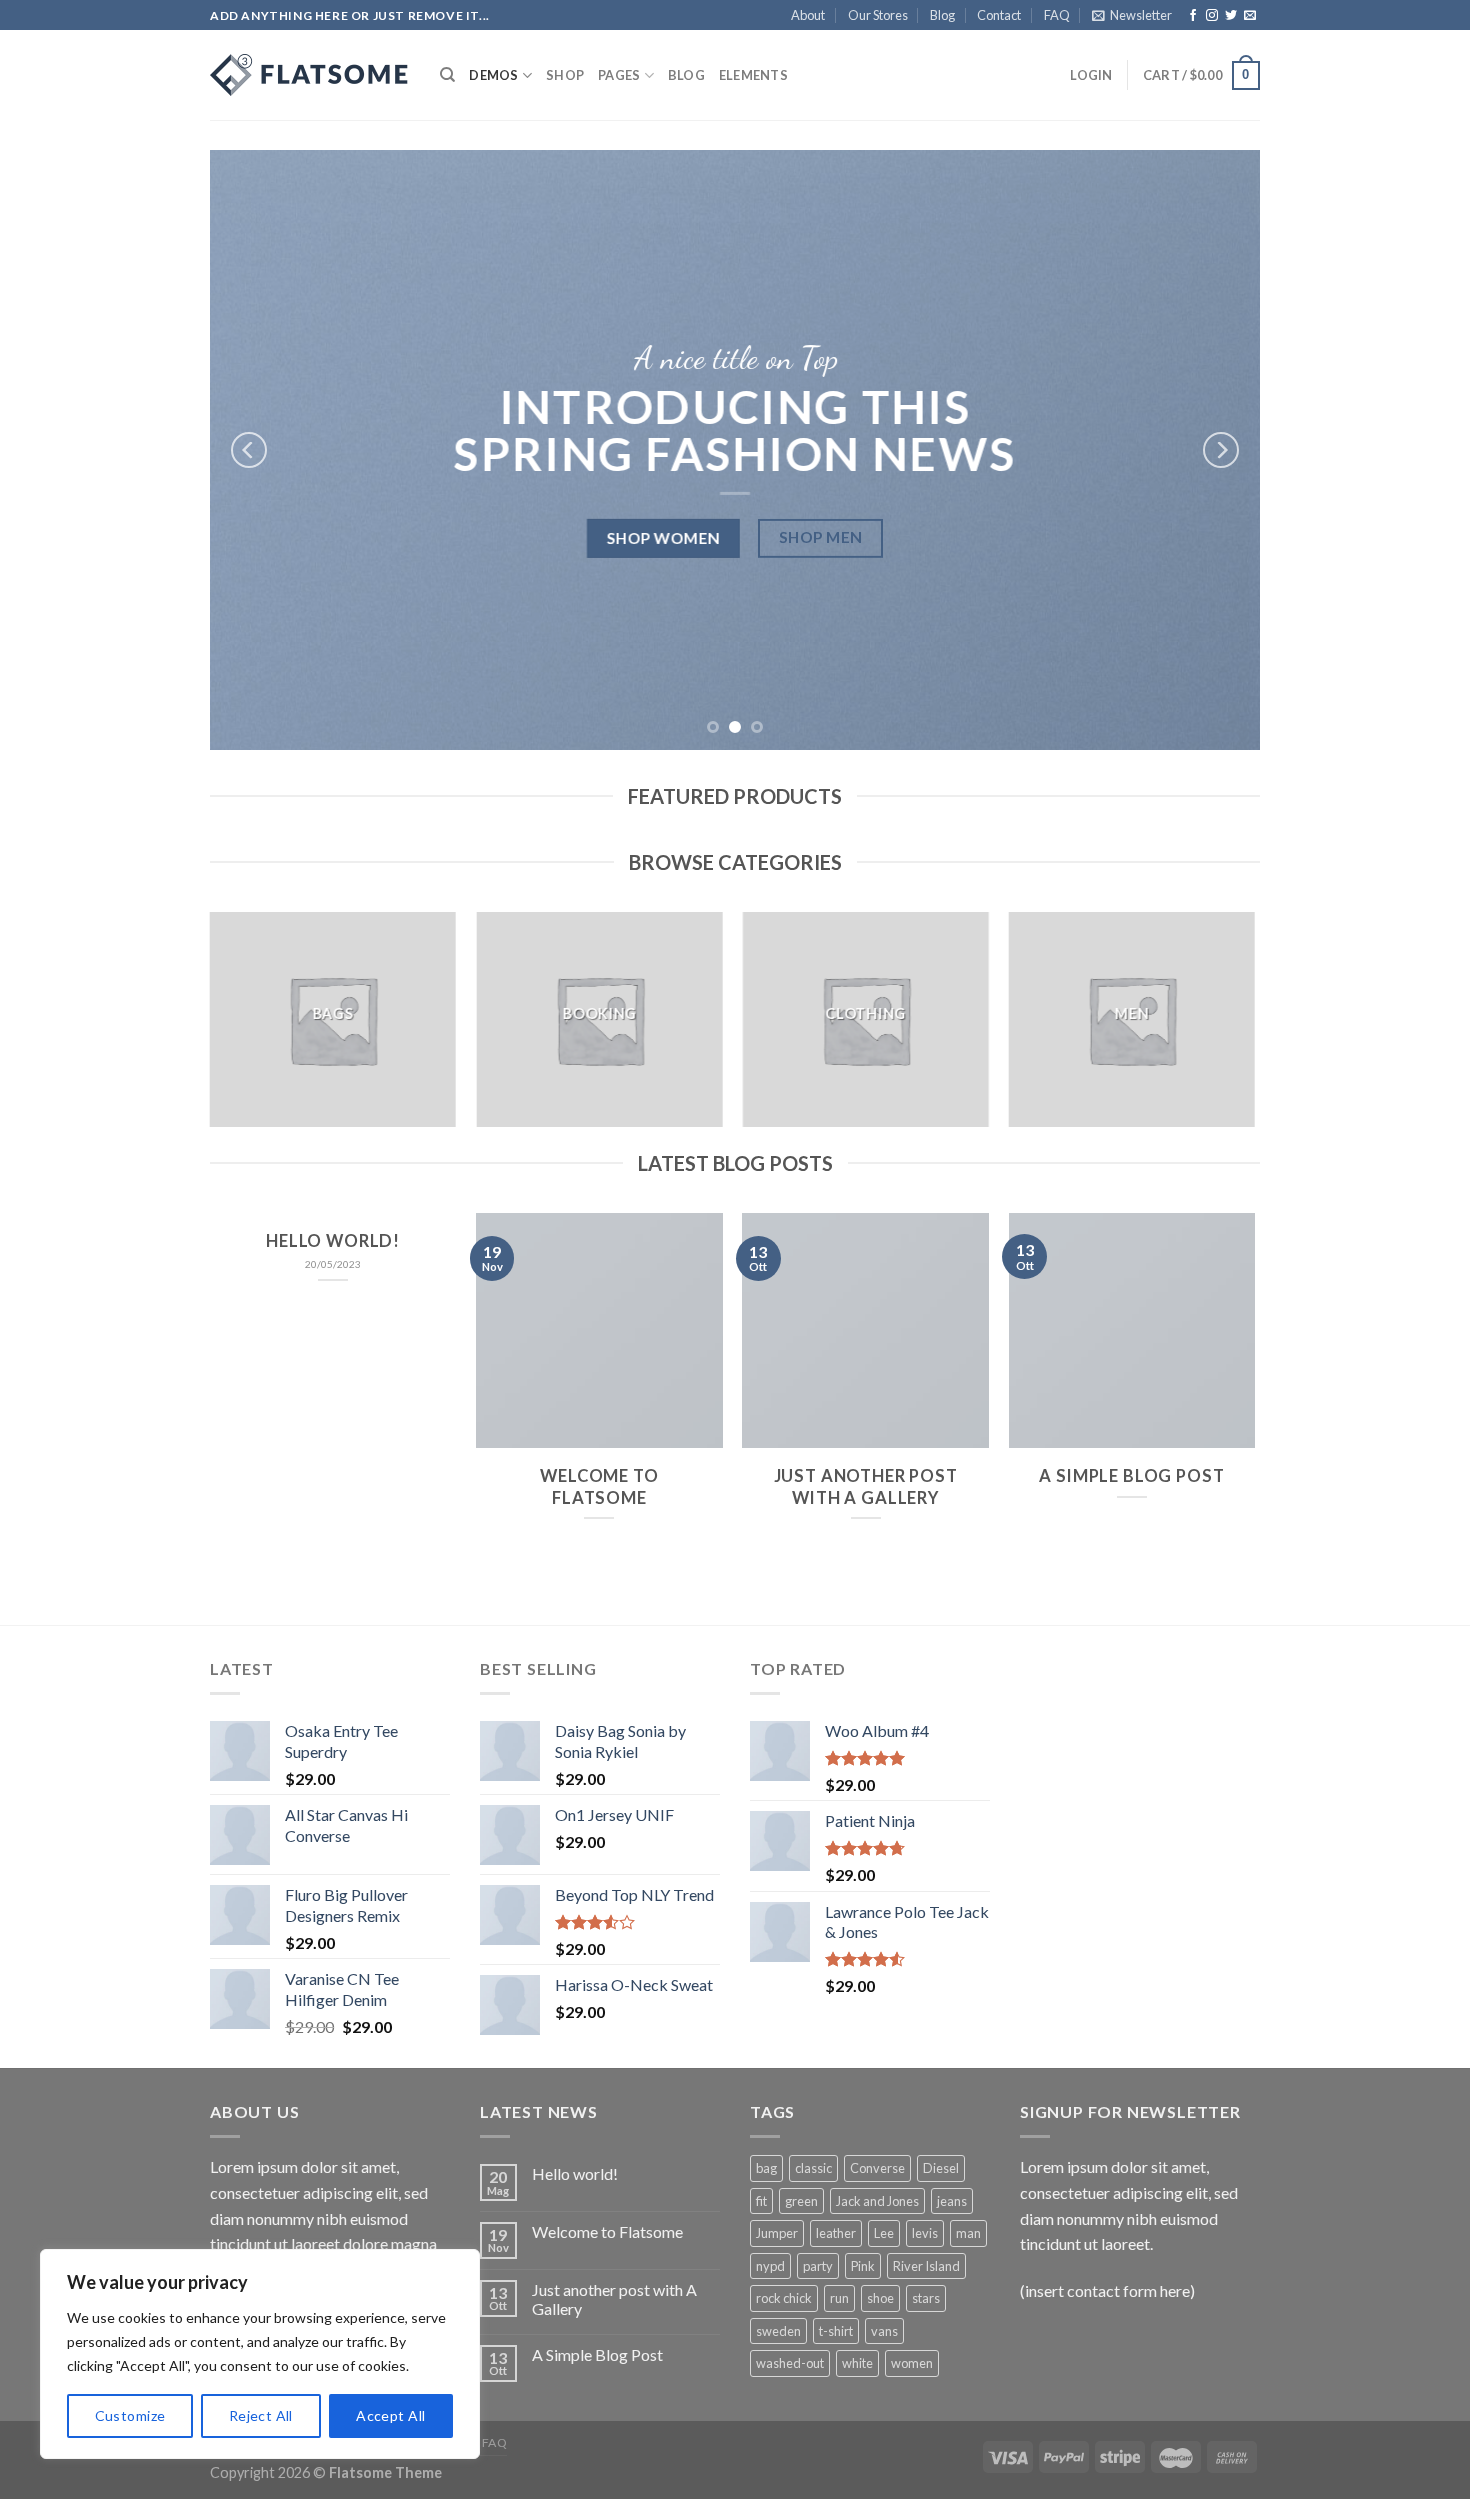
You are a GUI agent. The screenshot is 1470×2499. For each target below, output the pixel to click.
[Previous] (249, 450)
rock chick (784, 2298)
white (857, 2363)
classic (813, 2168)
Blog (942, 15)
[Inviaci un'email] (1250, 16)
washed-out (790, 2363)
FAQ (1057, 15)
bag (766, 2168)
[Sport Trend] (310, 75)
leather (836, 2233)
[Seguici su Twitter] (1231, 16)
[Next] (1221, 450)
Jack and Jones (877, 2201)
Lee (884, 2233)
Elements (753, 75)
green (801, 2201)
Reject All (261, 2415)
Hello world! (333, 1241)
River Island (926, 2266)
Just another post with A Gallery (866, 1487)
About (808, 15)
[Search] (447, 75)
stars (926, 2298)
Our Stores (878, 15)
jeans (952, 2201)
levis (925, 2233)
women (912, 2363)
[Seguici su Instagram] (1212, 16)
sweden (778, 2331)
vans (884, 2331)
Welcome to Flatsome (599, 1487)
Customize (130, 2415)
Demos (493, 75)
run (839, 2298)
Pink (863, 2266)
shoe (880, 2298)
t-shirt (836, 2331)
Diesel (941, 2168)
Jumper (777, 2233)
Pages (619, 75)
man (968, 2233)
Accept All (390, 2415)
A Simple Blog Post (1131, 1476)
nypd (770, 2266)
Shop (565, 75)
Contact (999, 15)
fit (761, 2201)
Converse (877, 2168)
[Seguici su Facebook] (1193, 16)
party (818, 2266)
